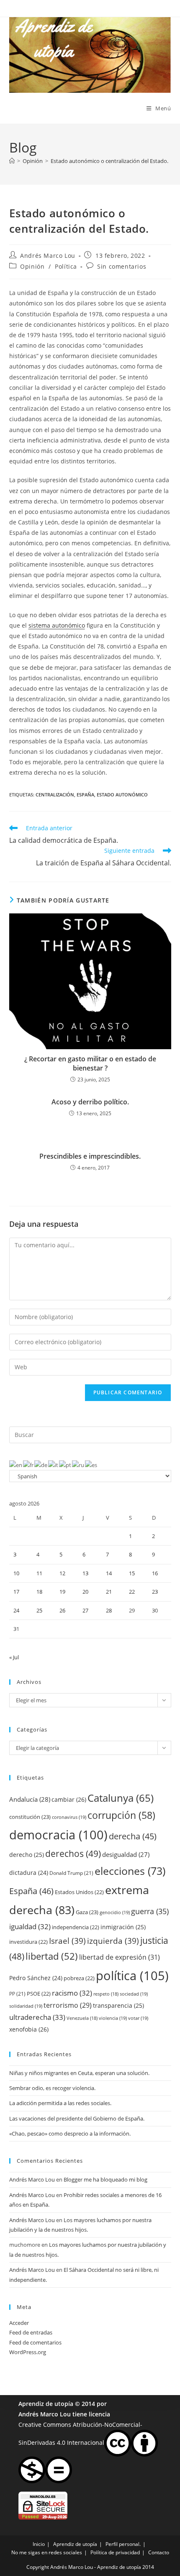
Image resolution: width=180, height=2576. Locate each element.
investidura (28, 1942)
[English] (16, 1465)
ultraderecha (37, 2017)
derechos (73, 1853)
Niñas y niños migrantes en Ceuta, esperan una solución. (79, 2073)
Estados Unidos (79, 1892)
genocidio (115, 1912)
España (85, 795)
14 (109, 1573)
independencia (76, 1927)
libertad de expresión (120, 1957)
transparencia (118, 2005)
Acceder (19, 2323)
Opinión (32, 266)
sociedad (134, 1994)
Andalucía (30, 1799)
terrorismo (68, 2005)
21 (109, 1592)
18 (39, 1592)
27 (85, 1610)
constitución (30, 1817)
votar (138, 2018)
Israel (67, 1941)
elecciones (130, 1871)
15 (132, 1573)
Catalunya (121, 1798)
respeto (106, 1994)
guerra (150, 1911)
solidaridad (26, 2006)
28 (109, 1610)
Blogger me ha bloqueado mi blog (105, 2179)
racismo (72, 1993)
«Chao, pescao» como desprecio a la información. (70, 2134)
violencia (113, 2018)
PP (17, 1994)
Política (66, 266)
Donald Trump (71, 1873)
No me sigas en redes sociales (47, 2552)
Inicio (39, 2544)
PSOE (39, 1994)
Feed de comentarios (35, 2342)
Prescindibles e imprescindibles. (90, 1156)
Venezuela (82, 2018)
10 (16, 1573)
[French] (29, 1465)
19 (62, 1592)
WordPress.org (28, 2352)
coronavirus (69, 1817)
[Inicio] (12, 161)
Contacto (159, 2552)
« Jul (14, 1657)
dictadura (29, 1873)
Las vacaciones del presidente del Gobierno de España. (77, 2118)
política (132, 1976)
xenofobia (29, 2029)
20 (85, 1592)
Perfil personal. (123, 2544)
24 (16, 1610)
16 (155, 1573)
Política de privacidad (115, 2552)
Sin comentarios (122, 266)
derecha (133, 1836)
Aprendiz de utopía (46, 2404)
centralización (55, 795)
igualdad (30, 1926)
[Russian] (78, 1465)
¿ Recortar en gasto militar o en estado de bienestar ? (90, 1063)
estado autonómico (122, 795)
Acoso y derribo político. (90, 1102)
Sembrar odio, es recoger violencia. (52, 2088)
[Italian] (54, 1465)
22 (132, 1592)
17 (16, 1592)
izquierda (113, 1941)
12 (62, 1573)
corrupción (121, 1815)
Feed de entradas (31, 2332)
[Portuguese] (66, 1465)
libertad (52, 1956)
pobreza (79, 1978)
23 (155, 1592)
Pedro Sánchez (36, 1978)
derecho (27, 1855)
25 (39, 1610)
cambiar (69, 1799)
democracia (58, 1835)
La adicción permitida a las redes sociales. (60, 2103)
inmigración (123, 1927)
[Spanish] (91, 1465)
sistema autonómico (57, 625)
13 (85, 1573)
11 (39, 1573)
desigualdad (126, 1854)
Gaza (87, 1912)
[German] (41, 1465)
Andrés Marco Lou (48, 256)
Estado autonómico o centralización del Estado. (109, 161)
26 (62, 1610)
